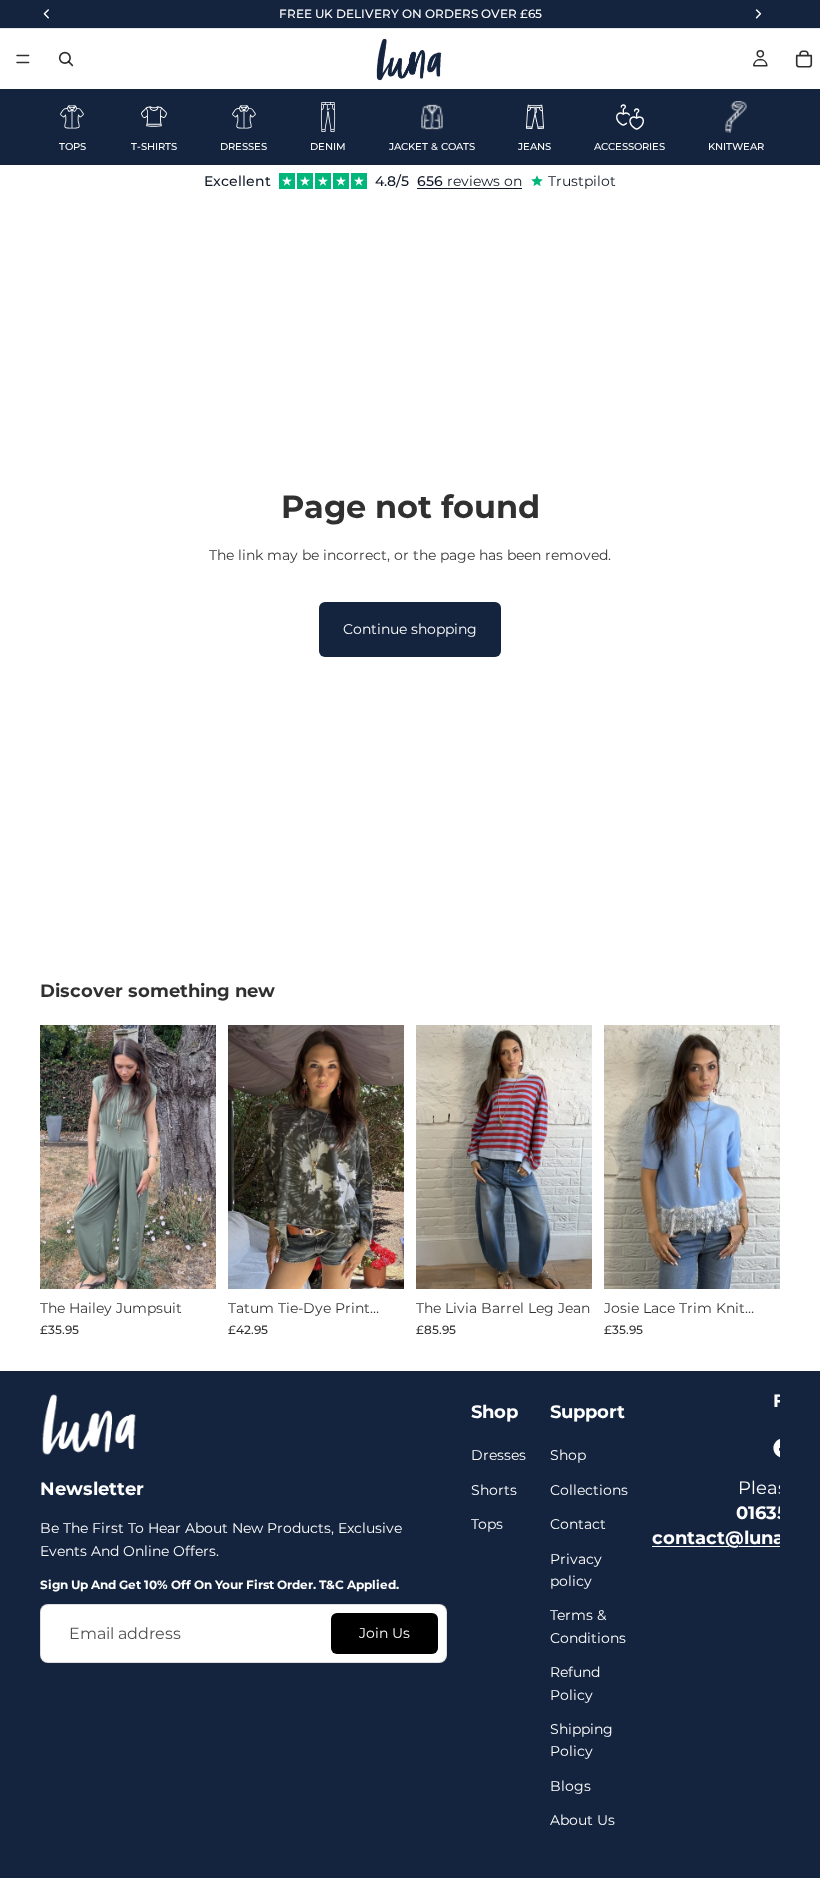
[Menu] (23, 59)
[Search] (66, 59)
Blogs (570, 1786)
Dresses (498, 1456)
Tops (487, 1525)
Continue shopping (410, 629)
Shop (568, 1456)
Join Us (384, 1634)
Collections (589, 1490)
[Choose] (185, 1258)
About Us (582, 1820)
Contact (578, 1525)
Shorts (494, 1490)
